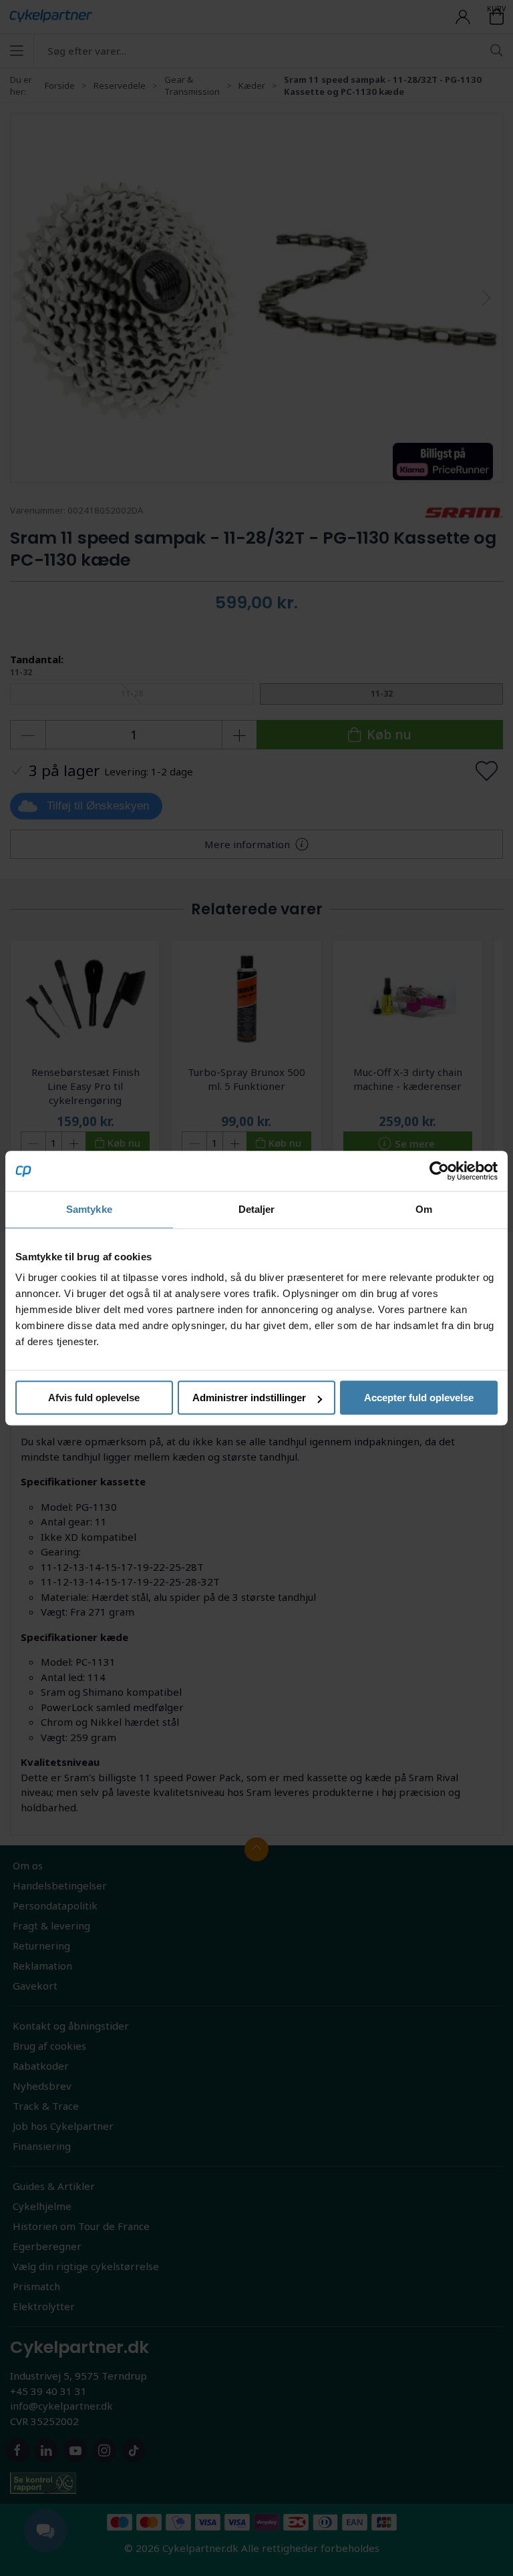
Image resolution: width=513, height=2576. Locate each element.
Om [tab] (424, 1209)
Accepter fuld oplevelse (419, 1398)
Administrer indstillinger (249, 1398)
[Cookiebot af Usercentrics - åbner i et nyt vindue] (439, 1171)
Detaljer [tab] (257, 1209)
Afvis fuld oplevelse (94, 1398)
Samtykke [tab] (89, 1209)
